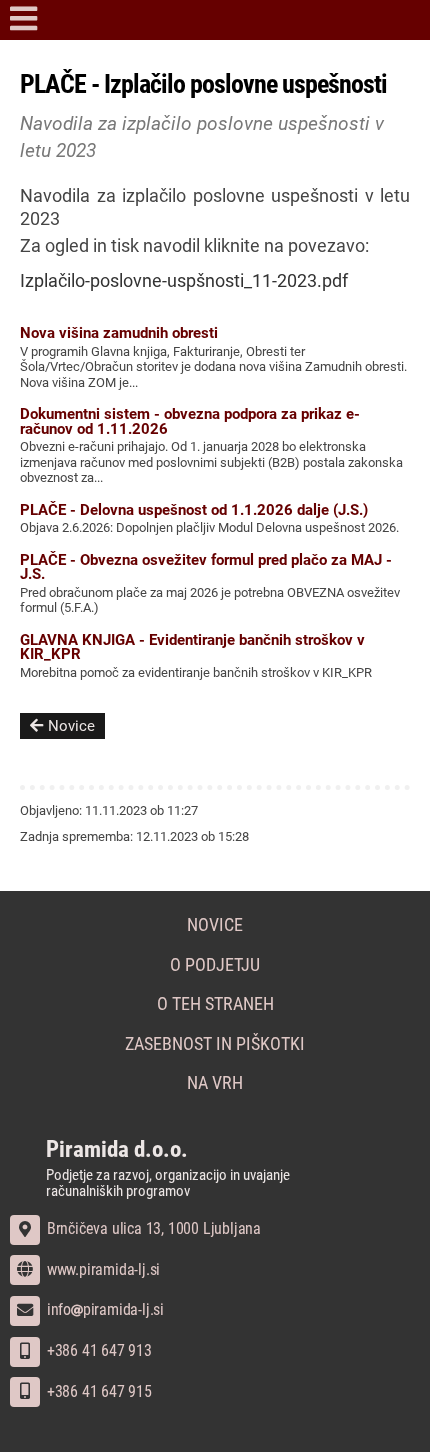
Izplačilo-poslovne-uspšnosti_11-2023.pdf (184, 281)
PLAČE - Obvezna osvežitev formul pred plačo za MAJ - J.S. (206, 567)
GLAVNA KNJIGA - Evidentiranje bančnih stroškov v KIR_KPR (192, 647)
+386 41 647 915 (97, 1391)
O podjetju (215, 965)
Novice (71, 726)
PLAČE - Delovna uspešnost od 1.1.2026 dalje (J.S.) (194, 510)
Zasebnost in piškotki (215, 1044)
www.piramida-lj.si (101, 1269)
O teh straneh (215, 1004)
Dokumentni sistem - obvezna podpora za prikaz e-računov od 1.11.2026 (190, 421)
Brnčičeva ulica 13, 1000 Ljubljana (152, 1228)
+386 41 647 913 (97, 1350)
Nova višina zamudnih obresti (119, 333)
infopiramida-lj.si (103, 1309)
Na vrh (215, 1083)
